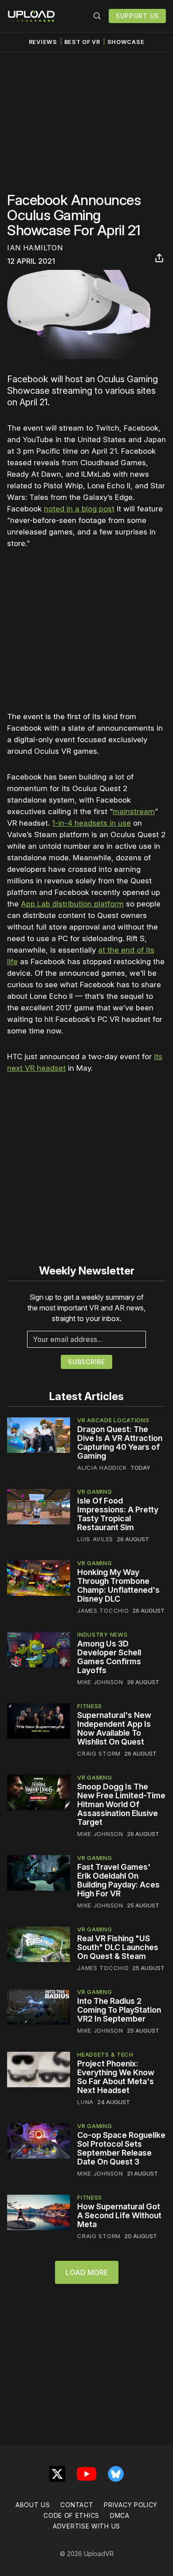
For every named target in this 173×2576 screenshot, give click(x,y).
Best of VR (82, 42)
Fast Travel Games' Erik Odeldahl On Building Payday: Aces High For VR (118, 1880)
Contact (77, 2505)
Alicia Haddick (102, 1468)
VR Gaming (94, 1492)
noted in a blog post (79, 509)
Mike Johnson (100, 1682)
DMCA (120, 2515)
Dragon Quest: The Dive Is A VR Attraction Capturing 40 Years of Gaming (120, 1442)
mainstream (134, 811)
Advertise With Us (86, 2526)
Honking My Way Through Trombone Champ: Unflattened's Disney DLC (118, 1585)
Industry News (102, 1634)
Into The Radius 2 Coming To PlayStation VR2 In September (119, 2010)
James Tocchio (103, 1610)
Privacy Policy (131, 2505)
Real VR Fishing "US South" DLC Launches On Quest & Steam (118, 1947)
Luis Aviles (95, 1539)
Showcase (126, 42)
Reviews (43, 42)
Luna (85, 2102)
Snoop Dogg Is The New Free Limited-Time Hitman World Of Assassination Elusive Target (121, 1804)
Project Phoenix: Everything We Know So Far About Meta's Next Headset (116, 2077)
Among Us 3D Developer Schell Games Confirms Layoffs (109, 1657)
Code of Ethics (71, 2515)
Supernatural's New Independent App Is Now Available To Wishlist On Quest (114, 1728)
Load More (87, 2272)
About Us (33, 2505)
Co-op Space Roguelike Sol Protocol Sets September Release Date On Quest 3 (121, 2148)
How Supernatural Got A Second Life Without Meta (119, 2215)
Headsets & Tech (105, 2054)
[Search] (97, 16)
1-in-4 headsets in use (91, 823)
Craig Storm (99, 1753)
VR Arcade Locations (113, 1420)
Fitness (90, 1706)
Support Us (137, 16)
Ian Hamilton (35, 248)
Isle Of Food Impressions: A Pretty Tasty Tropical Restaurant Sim (118, 1514)
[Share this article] (159, 258)
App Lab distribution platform (72, 904)
